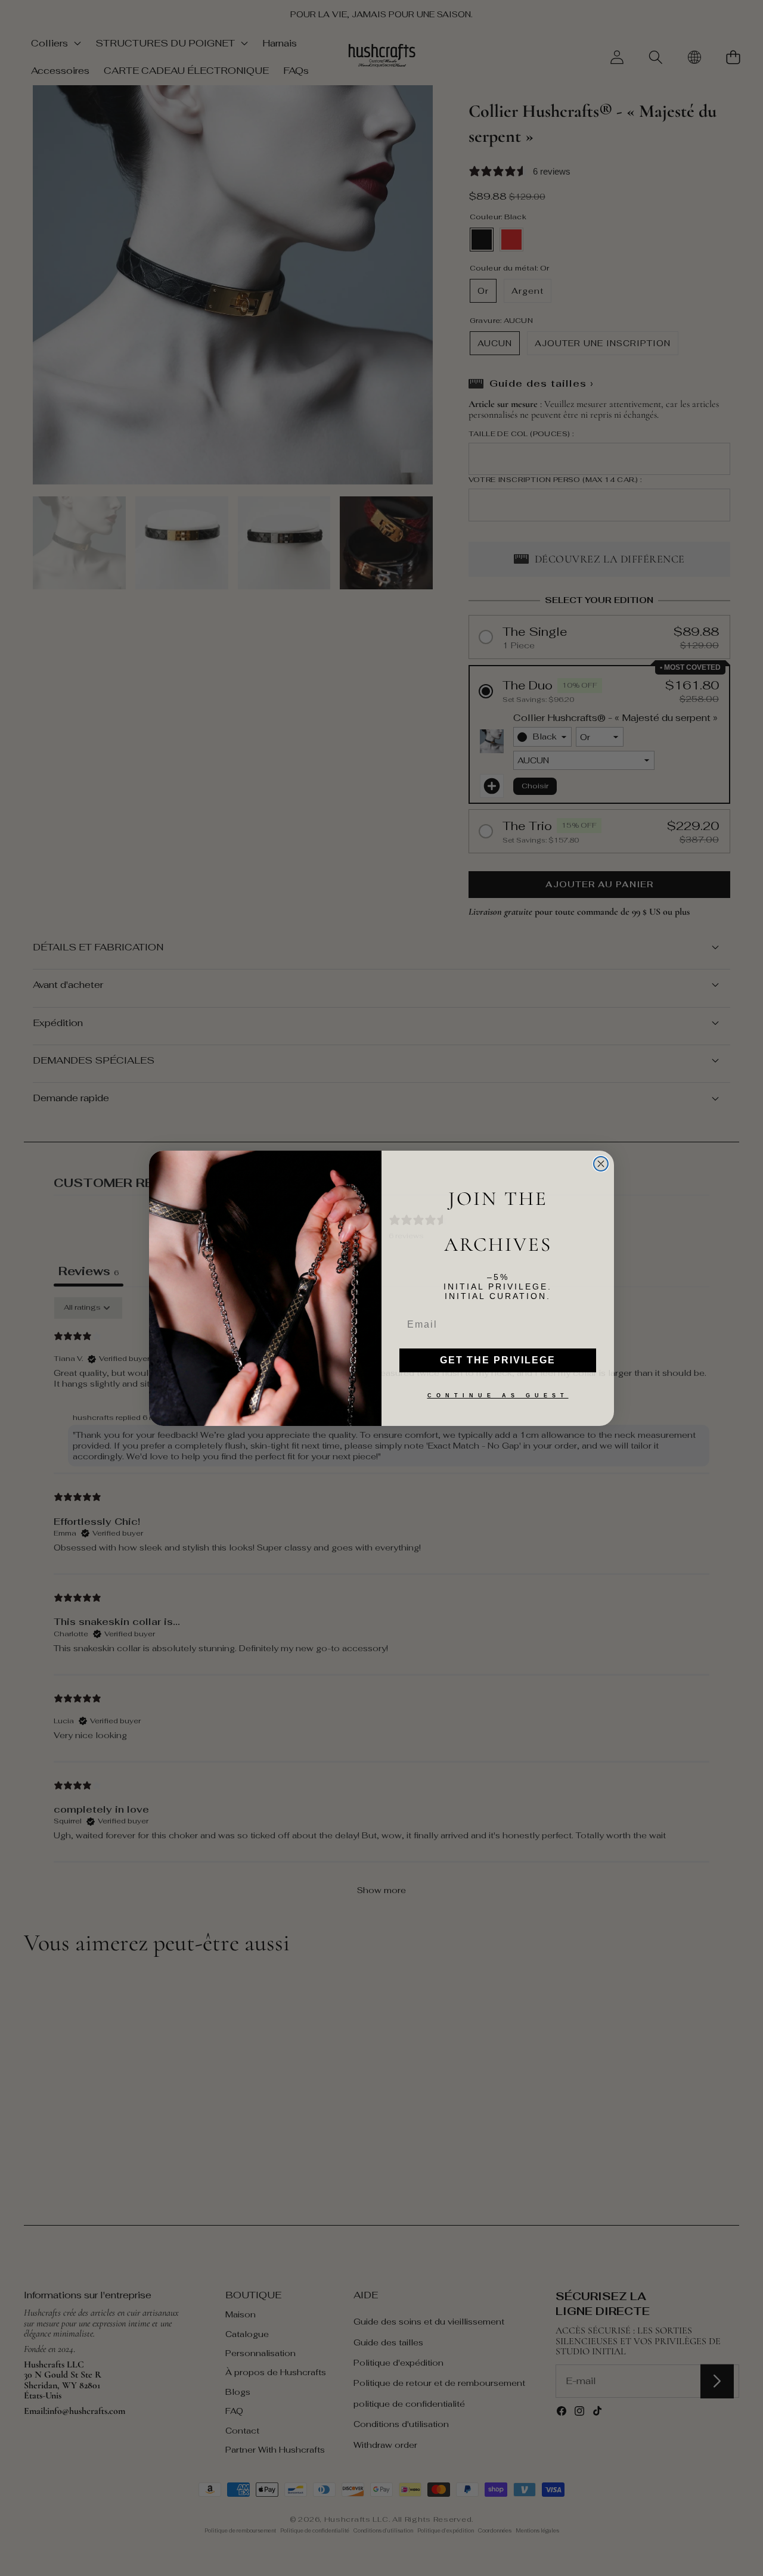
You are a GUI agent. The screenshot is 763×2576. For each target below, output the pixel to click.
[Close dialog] (601, 1164)
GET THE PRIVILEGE (498, 1360)
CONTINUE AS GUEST (498, 1396)
